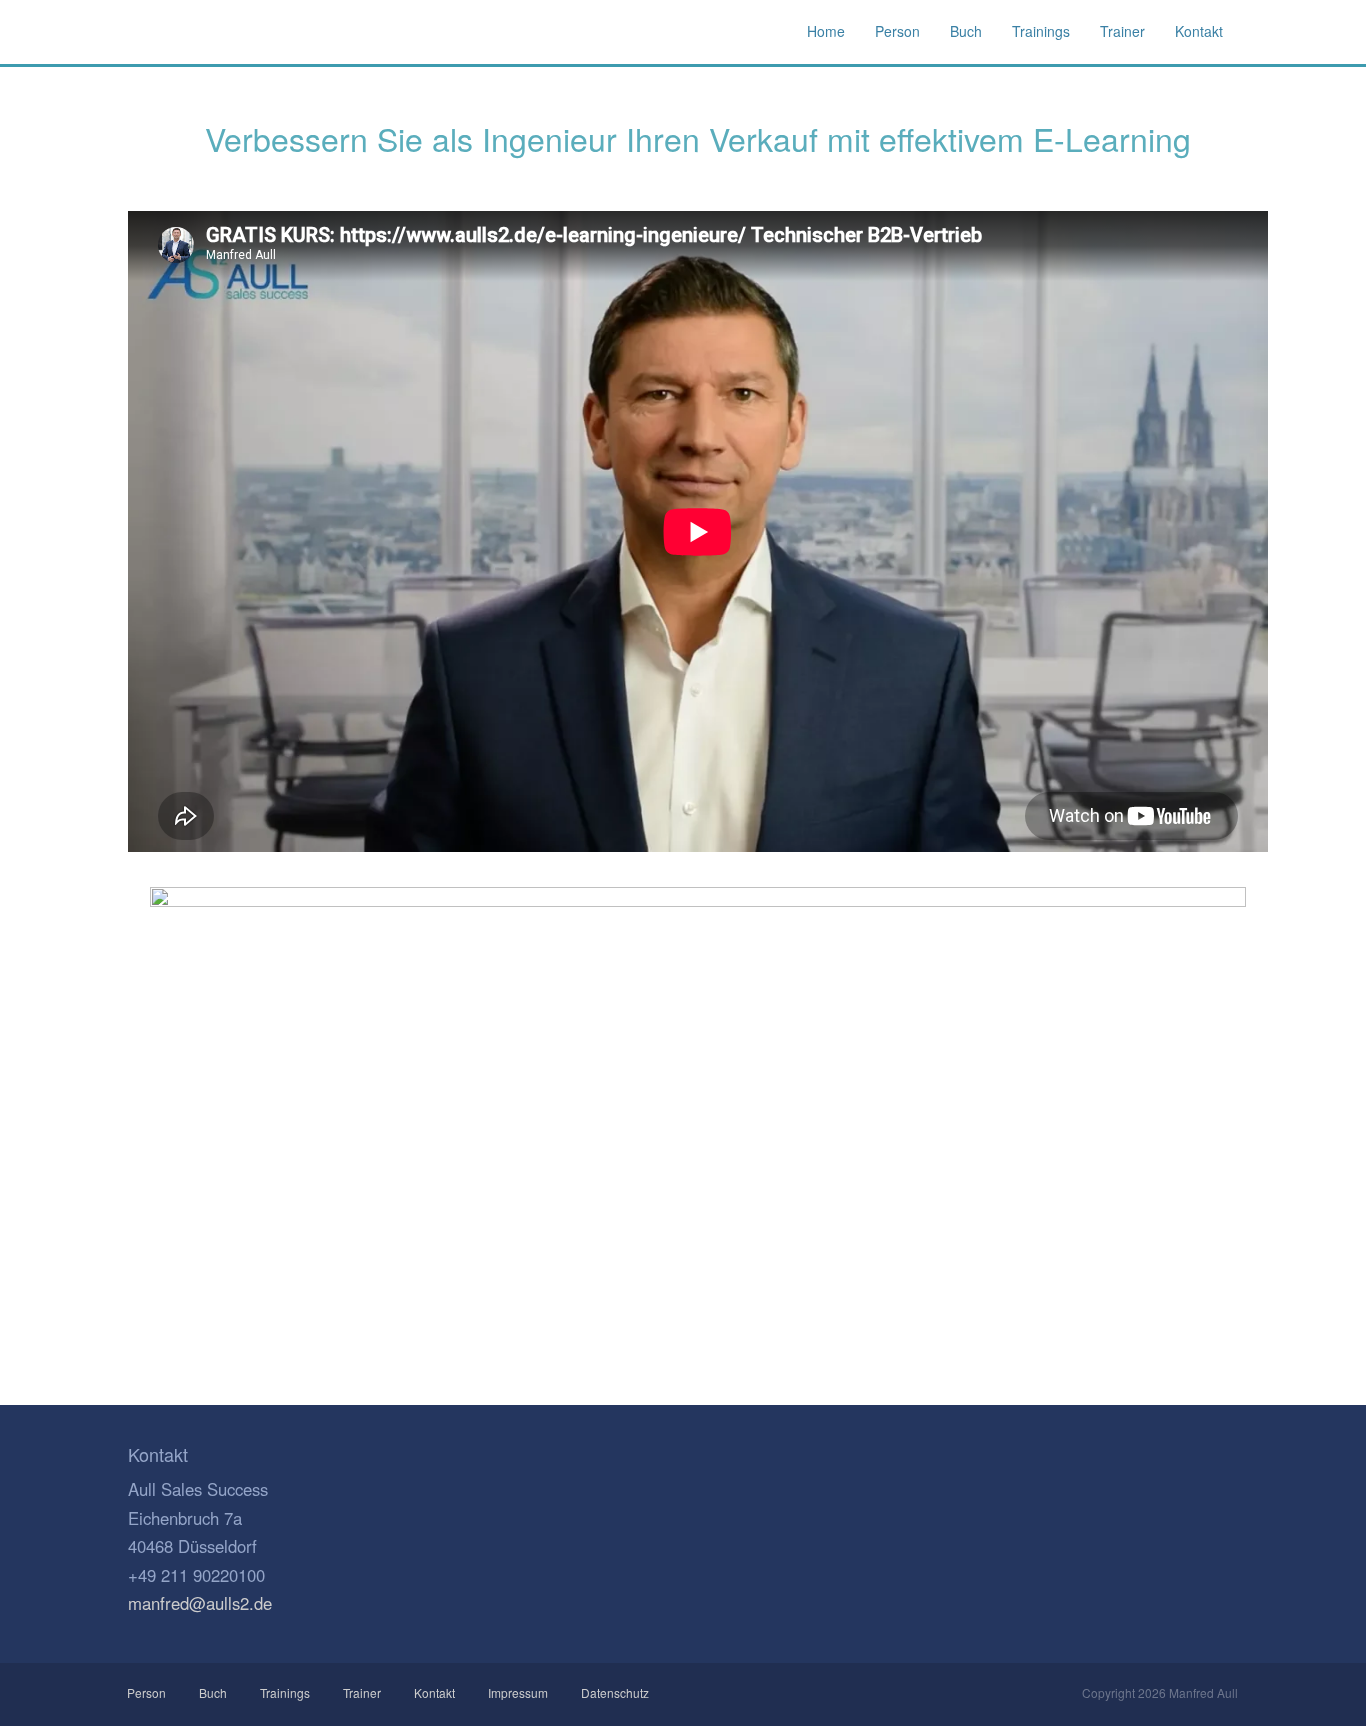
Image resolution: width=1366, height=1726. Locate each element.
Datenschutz (615, 1692)
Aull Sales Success (213, 32)
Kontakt (434, 1692)
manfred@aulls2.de (200, 1603)
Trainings (285, 1692)
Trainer (362, 1692)
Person (147, 1692)
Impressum (518, 1692)
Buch (213, 1692)
